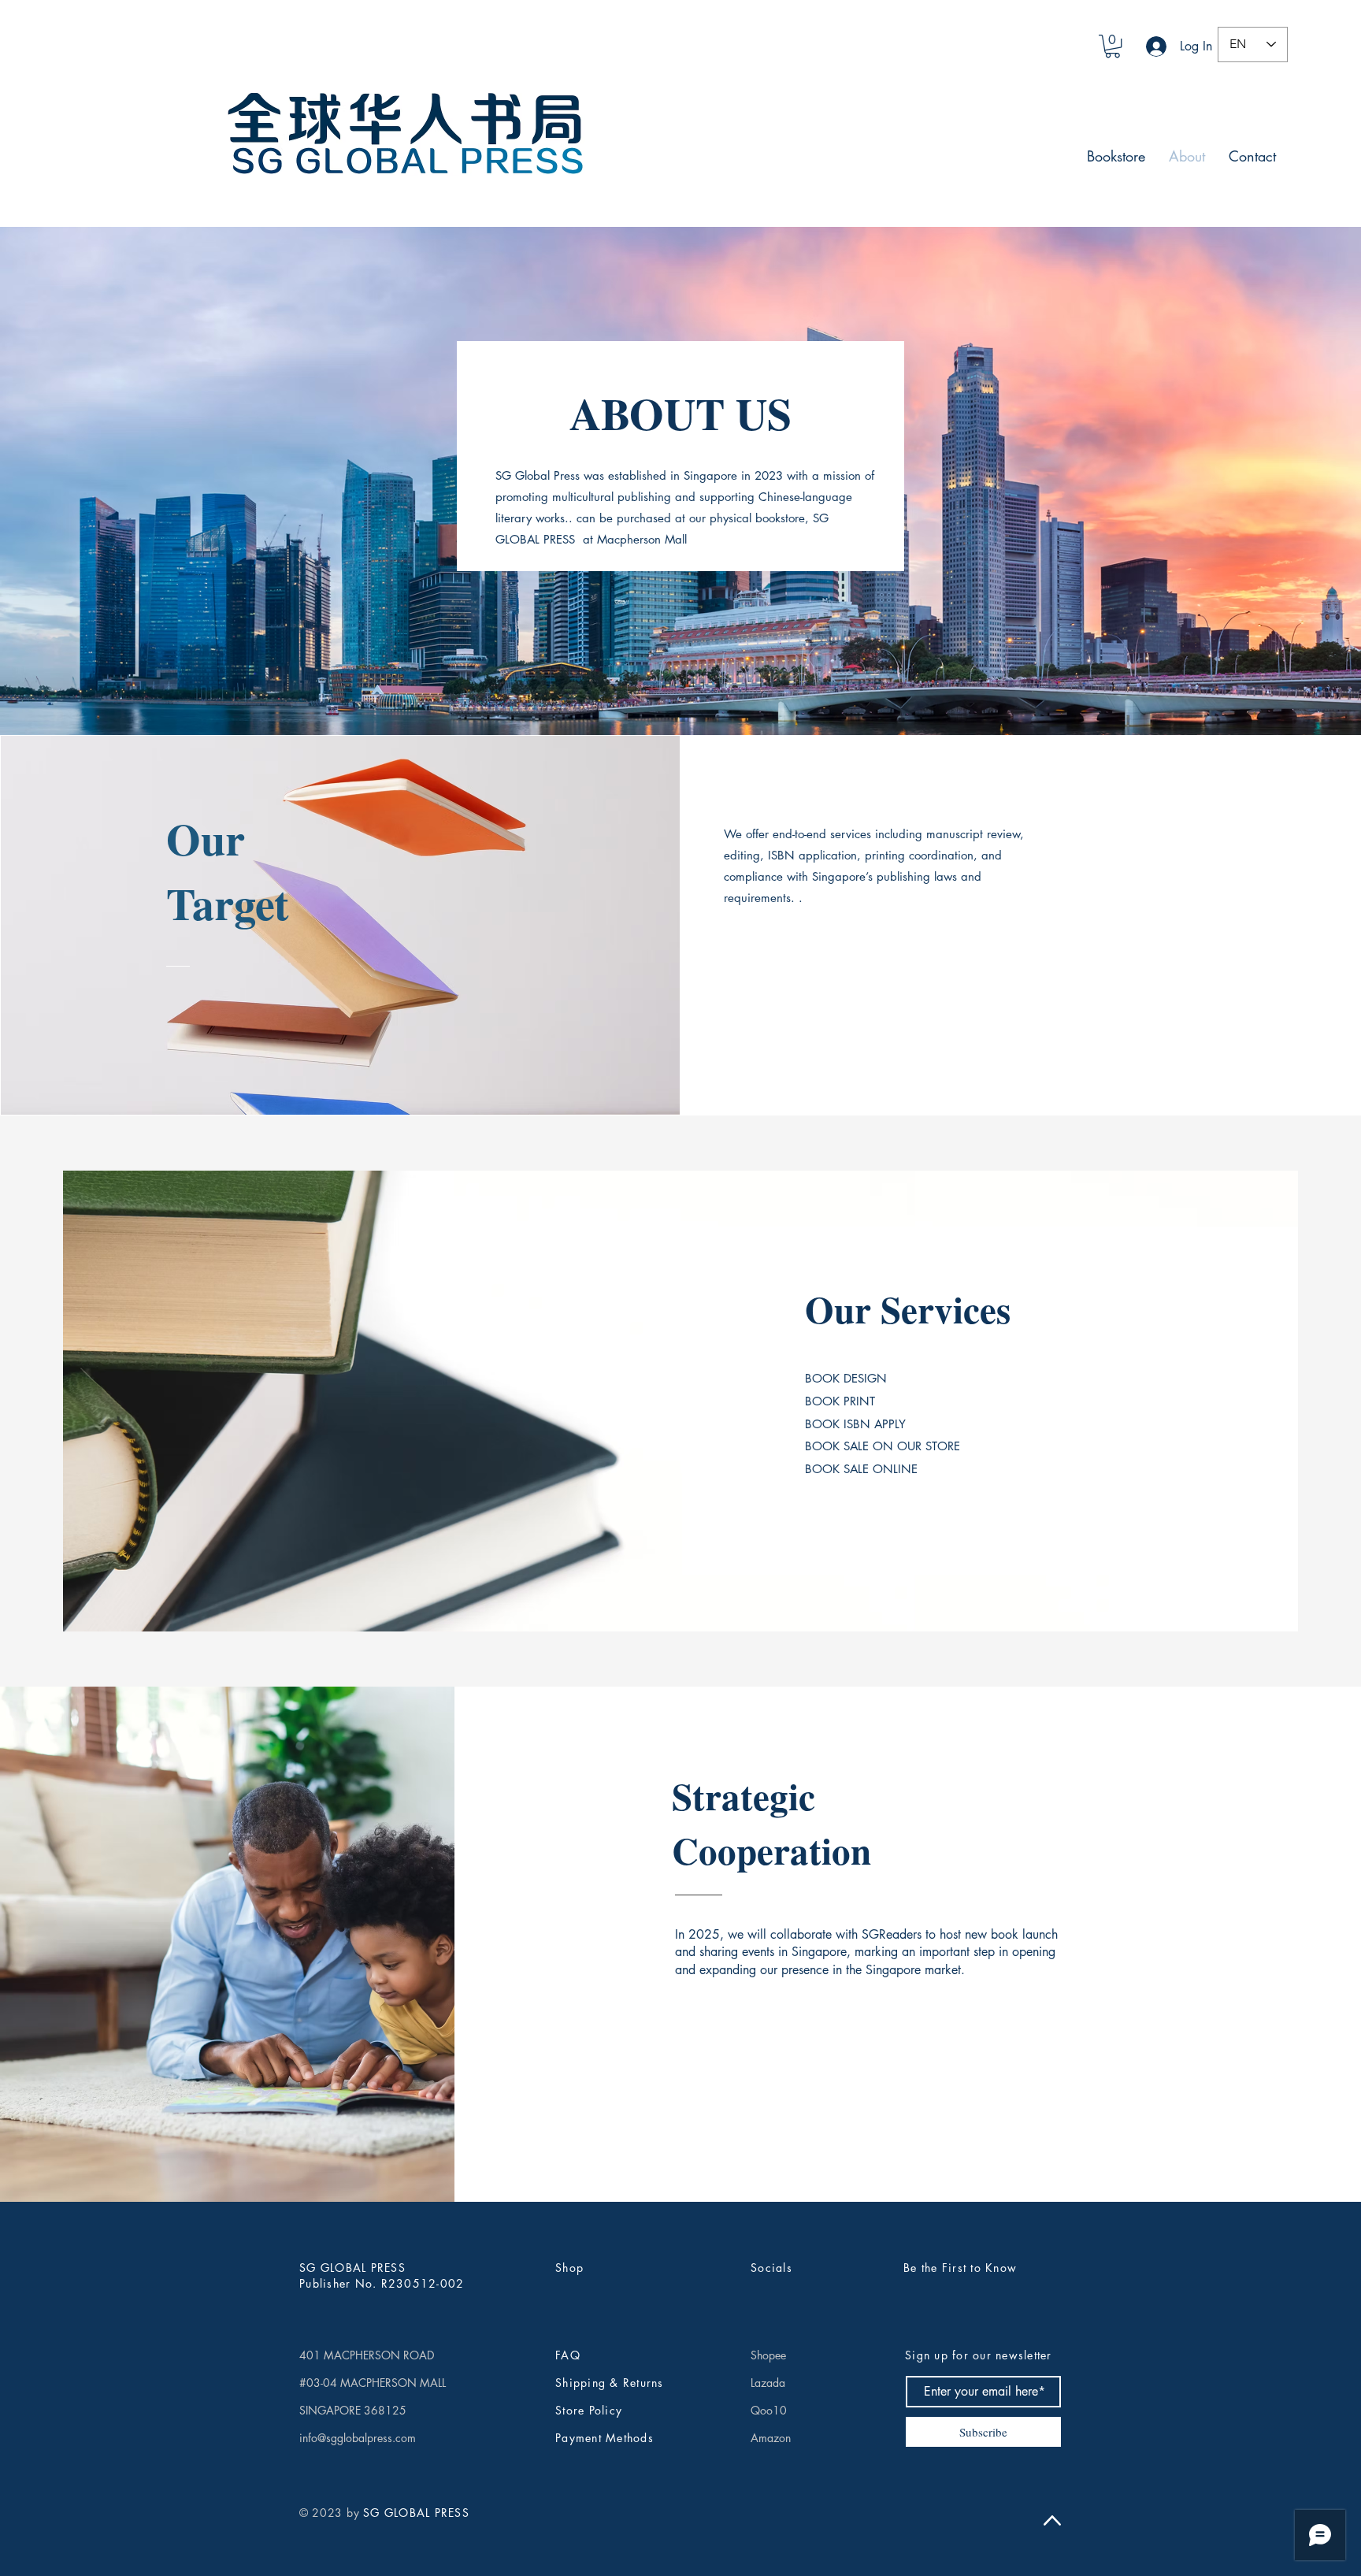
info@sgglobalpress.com (358, 2438)
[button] (1113, 46)
